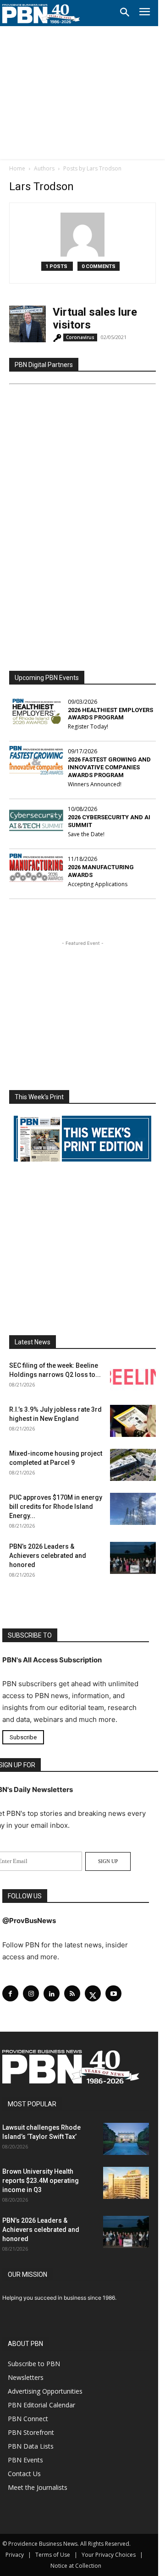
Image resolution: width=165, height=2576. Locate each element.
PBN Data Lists (31, 2446)
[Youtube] (113, 1993)
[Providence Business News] (41, 14)
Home (17, 168)
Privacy (15, 2555)
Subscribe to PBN (34, 2364)
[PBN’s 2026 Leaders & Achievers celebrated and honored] (133, 1558)
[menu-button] (145, 13)
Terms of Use (53, 2555)
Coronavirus (80, 337)
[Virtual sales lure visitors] (27, 324)
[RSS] (72, 1993)
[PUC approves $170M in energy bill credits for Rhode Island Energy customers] (133, 1509)
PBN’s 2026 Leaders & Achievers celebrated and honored (48, 1556)
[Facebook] (10, 1993)
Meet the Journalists (38, 2487)
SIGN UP (108, 1861)
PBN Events (25, 2460)
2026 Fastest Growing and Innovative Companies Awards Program (109, 767)
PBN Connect (28, 2419)
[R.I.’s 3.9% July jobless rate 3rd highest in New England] (133, 1421)
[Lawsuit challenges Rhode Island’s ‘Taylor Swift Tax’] (126, 2139)
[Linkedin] (52, 1993)
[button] (125, 13)
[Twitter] (93, 1993)
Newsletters (26, 2377)
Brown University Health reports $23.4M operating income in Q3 (41, 2181)
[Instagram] (31, 1993)
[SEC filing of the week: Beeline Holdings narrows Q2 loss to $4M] (133, 1377)
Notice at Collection (76, 2566)
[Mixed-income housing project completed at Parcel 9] (133, 1465)
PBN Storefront (31, 2432)
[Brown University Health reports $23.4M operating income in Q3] (126, 2183)
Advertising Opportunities (45, 2391)
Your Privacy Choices (109, 2555)
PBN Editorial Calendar (41, 2405)
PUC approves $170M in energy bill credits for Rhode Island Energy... (56, 1507)
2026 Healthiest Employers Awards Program (110, 714)
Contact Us (24, 2474)
